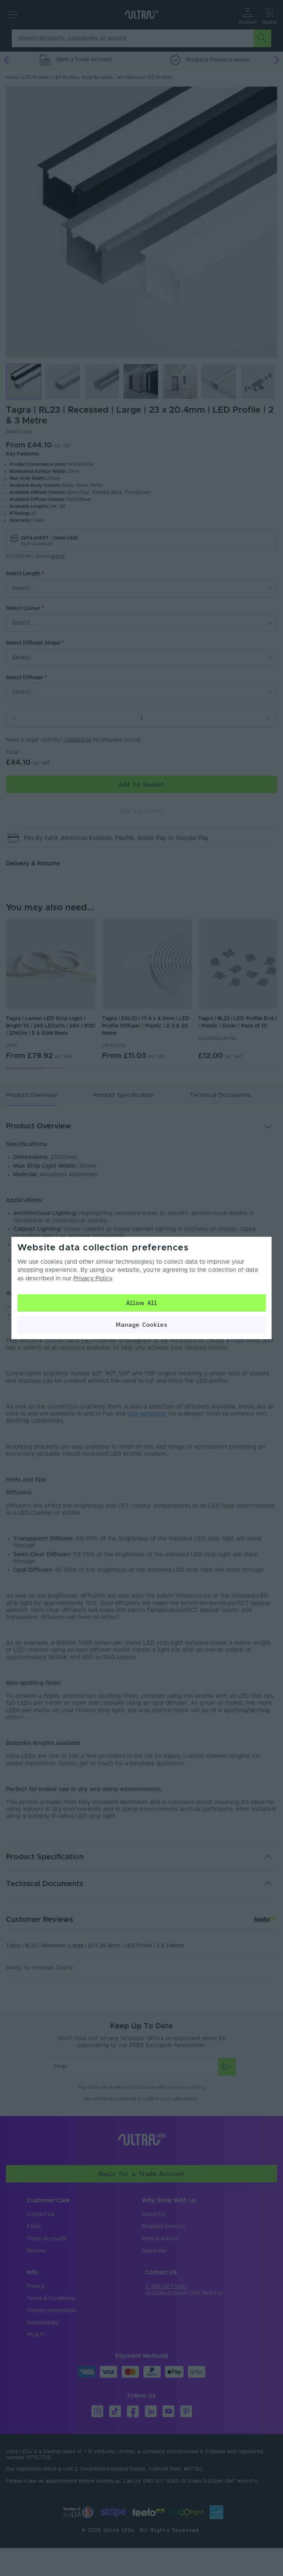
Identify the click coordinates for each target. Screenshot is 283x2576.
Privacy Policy (92, 1278)
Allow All (141, 1303)
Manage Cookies (141, 1324)
